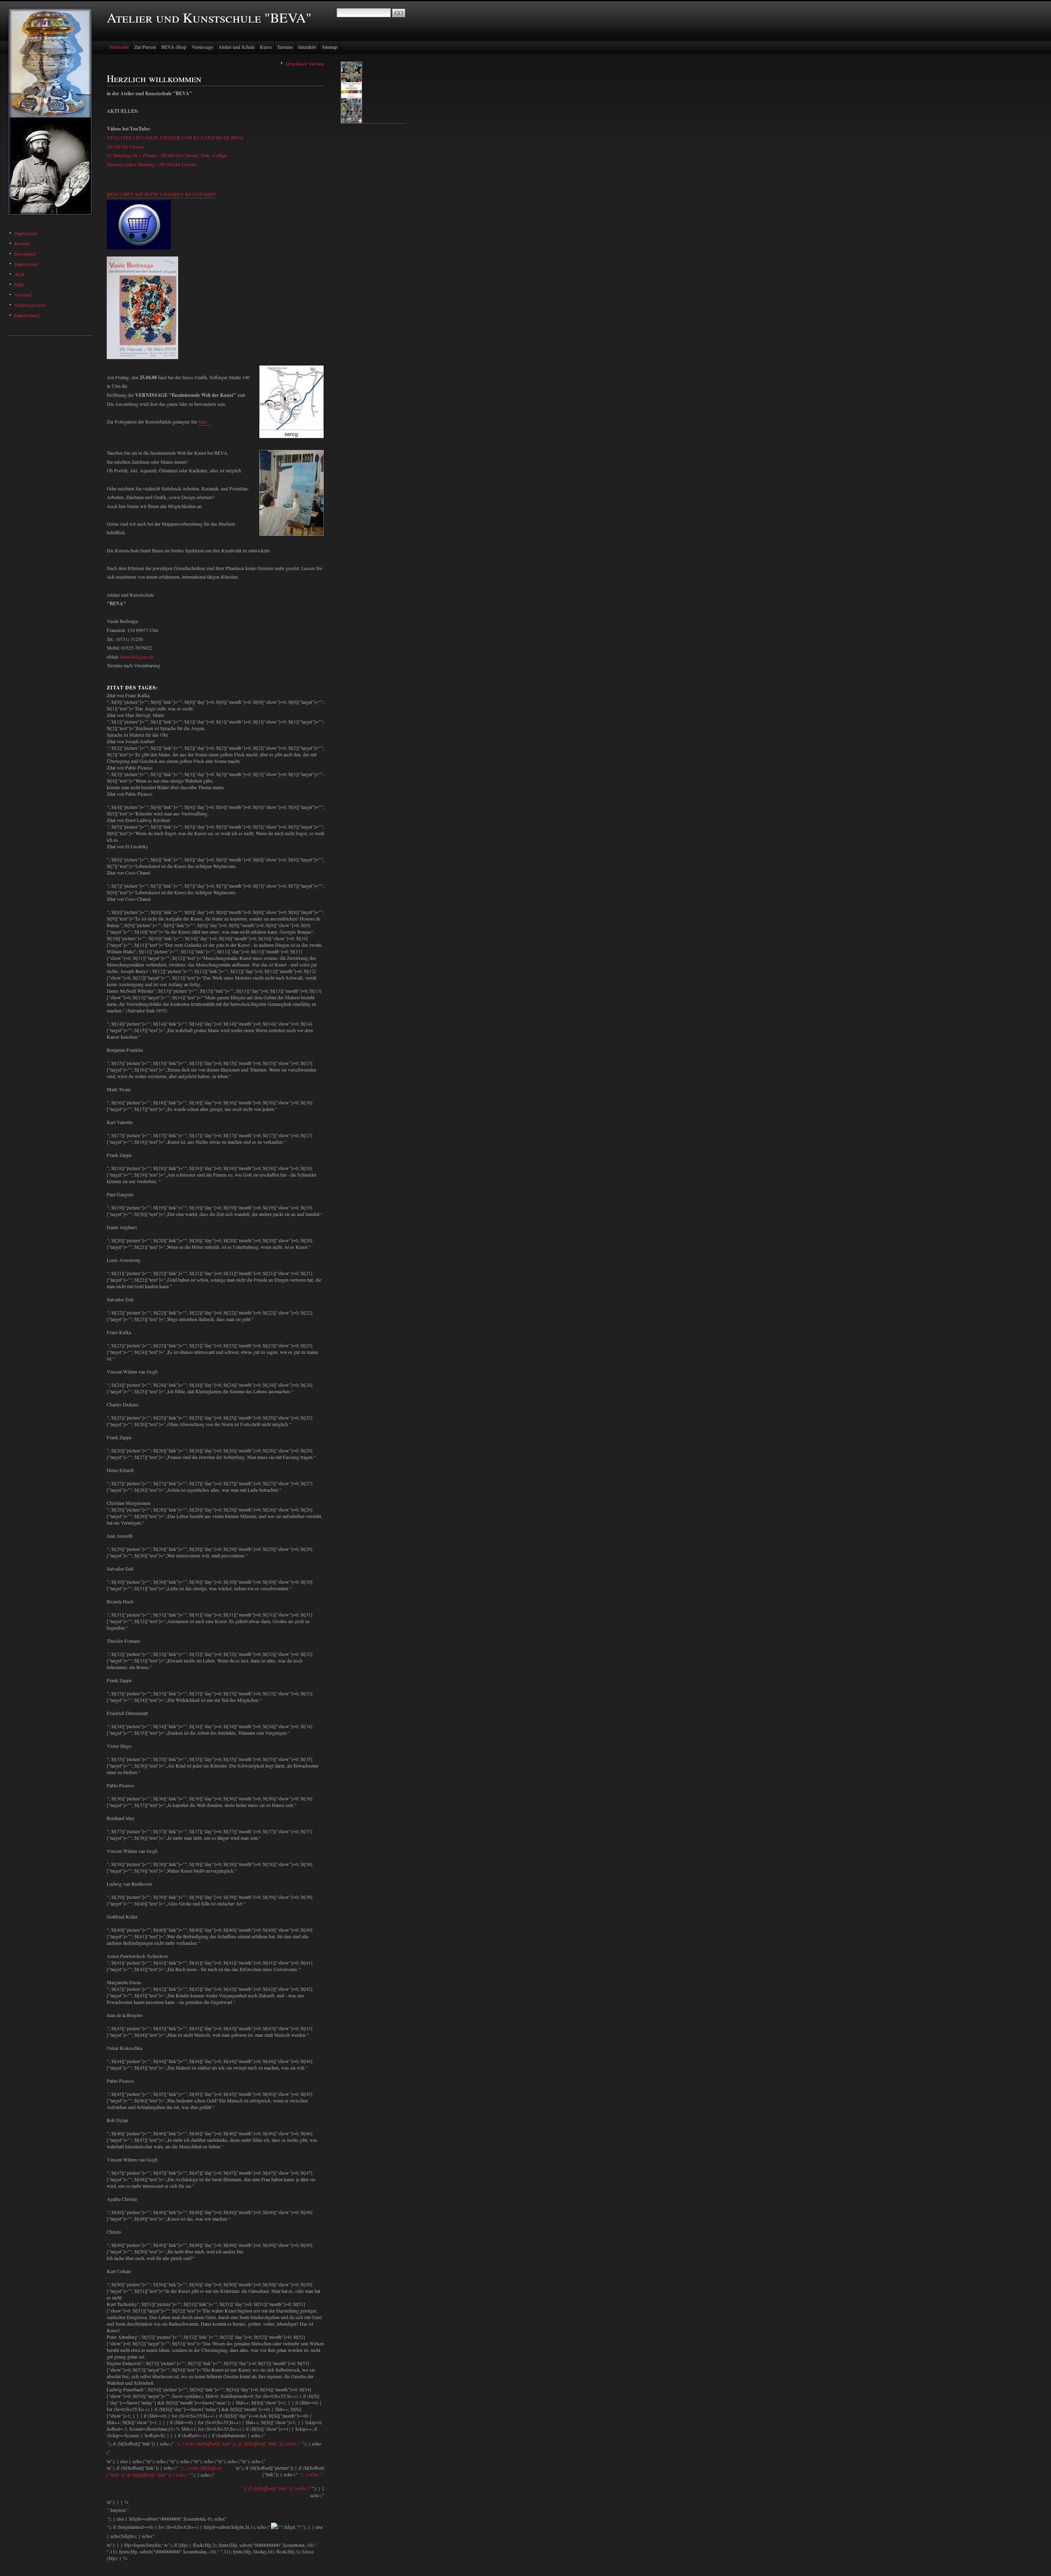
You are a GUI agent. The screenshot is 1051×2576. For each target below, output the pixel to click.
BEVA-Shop (174, 47)
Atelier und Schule (236, 47)
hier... (204, 422)
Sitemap (330, 47)
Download (25, 254)
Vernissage (202, 47)
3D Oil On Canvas (126, 147)
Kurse (266, 47)
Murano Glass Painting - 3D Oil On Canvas (152, 164)
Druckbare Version (305, 64)
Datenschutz (27, 315)
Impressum (26, 233)
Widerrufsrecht (30, 305)
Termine (285, 47)
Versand (23, 295)
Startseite (119, 47)
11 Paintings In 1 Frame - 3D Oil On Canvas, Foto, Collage (167, 155)
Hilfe (19, 285)
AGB (19, 274)
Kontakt (22, 244)
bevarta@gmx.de (137, 657)
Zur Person (145, 47)
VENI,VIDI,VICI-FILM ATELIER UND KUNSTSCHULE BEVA (175, 138)
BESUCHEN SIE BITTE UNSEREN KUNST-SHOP (161, 194)
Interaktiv (307, 47)
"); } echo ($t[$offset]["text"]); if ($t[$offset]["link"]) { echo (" (239, 2444)
